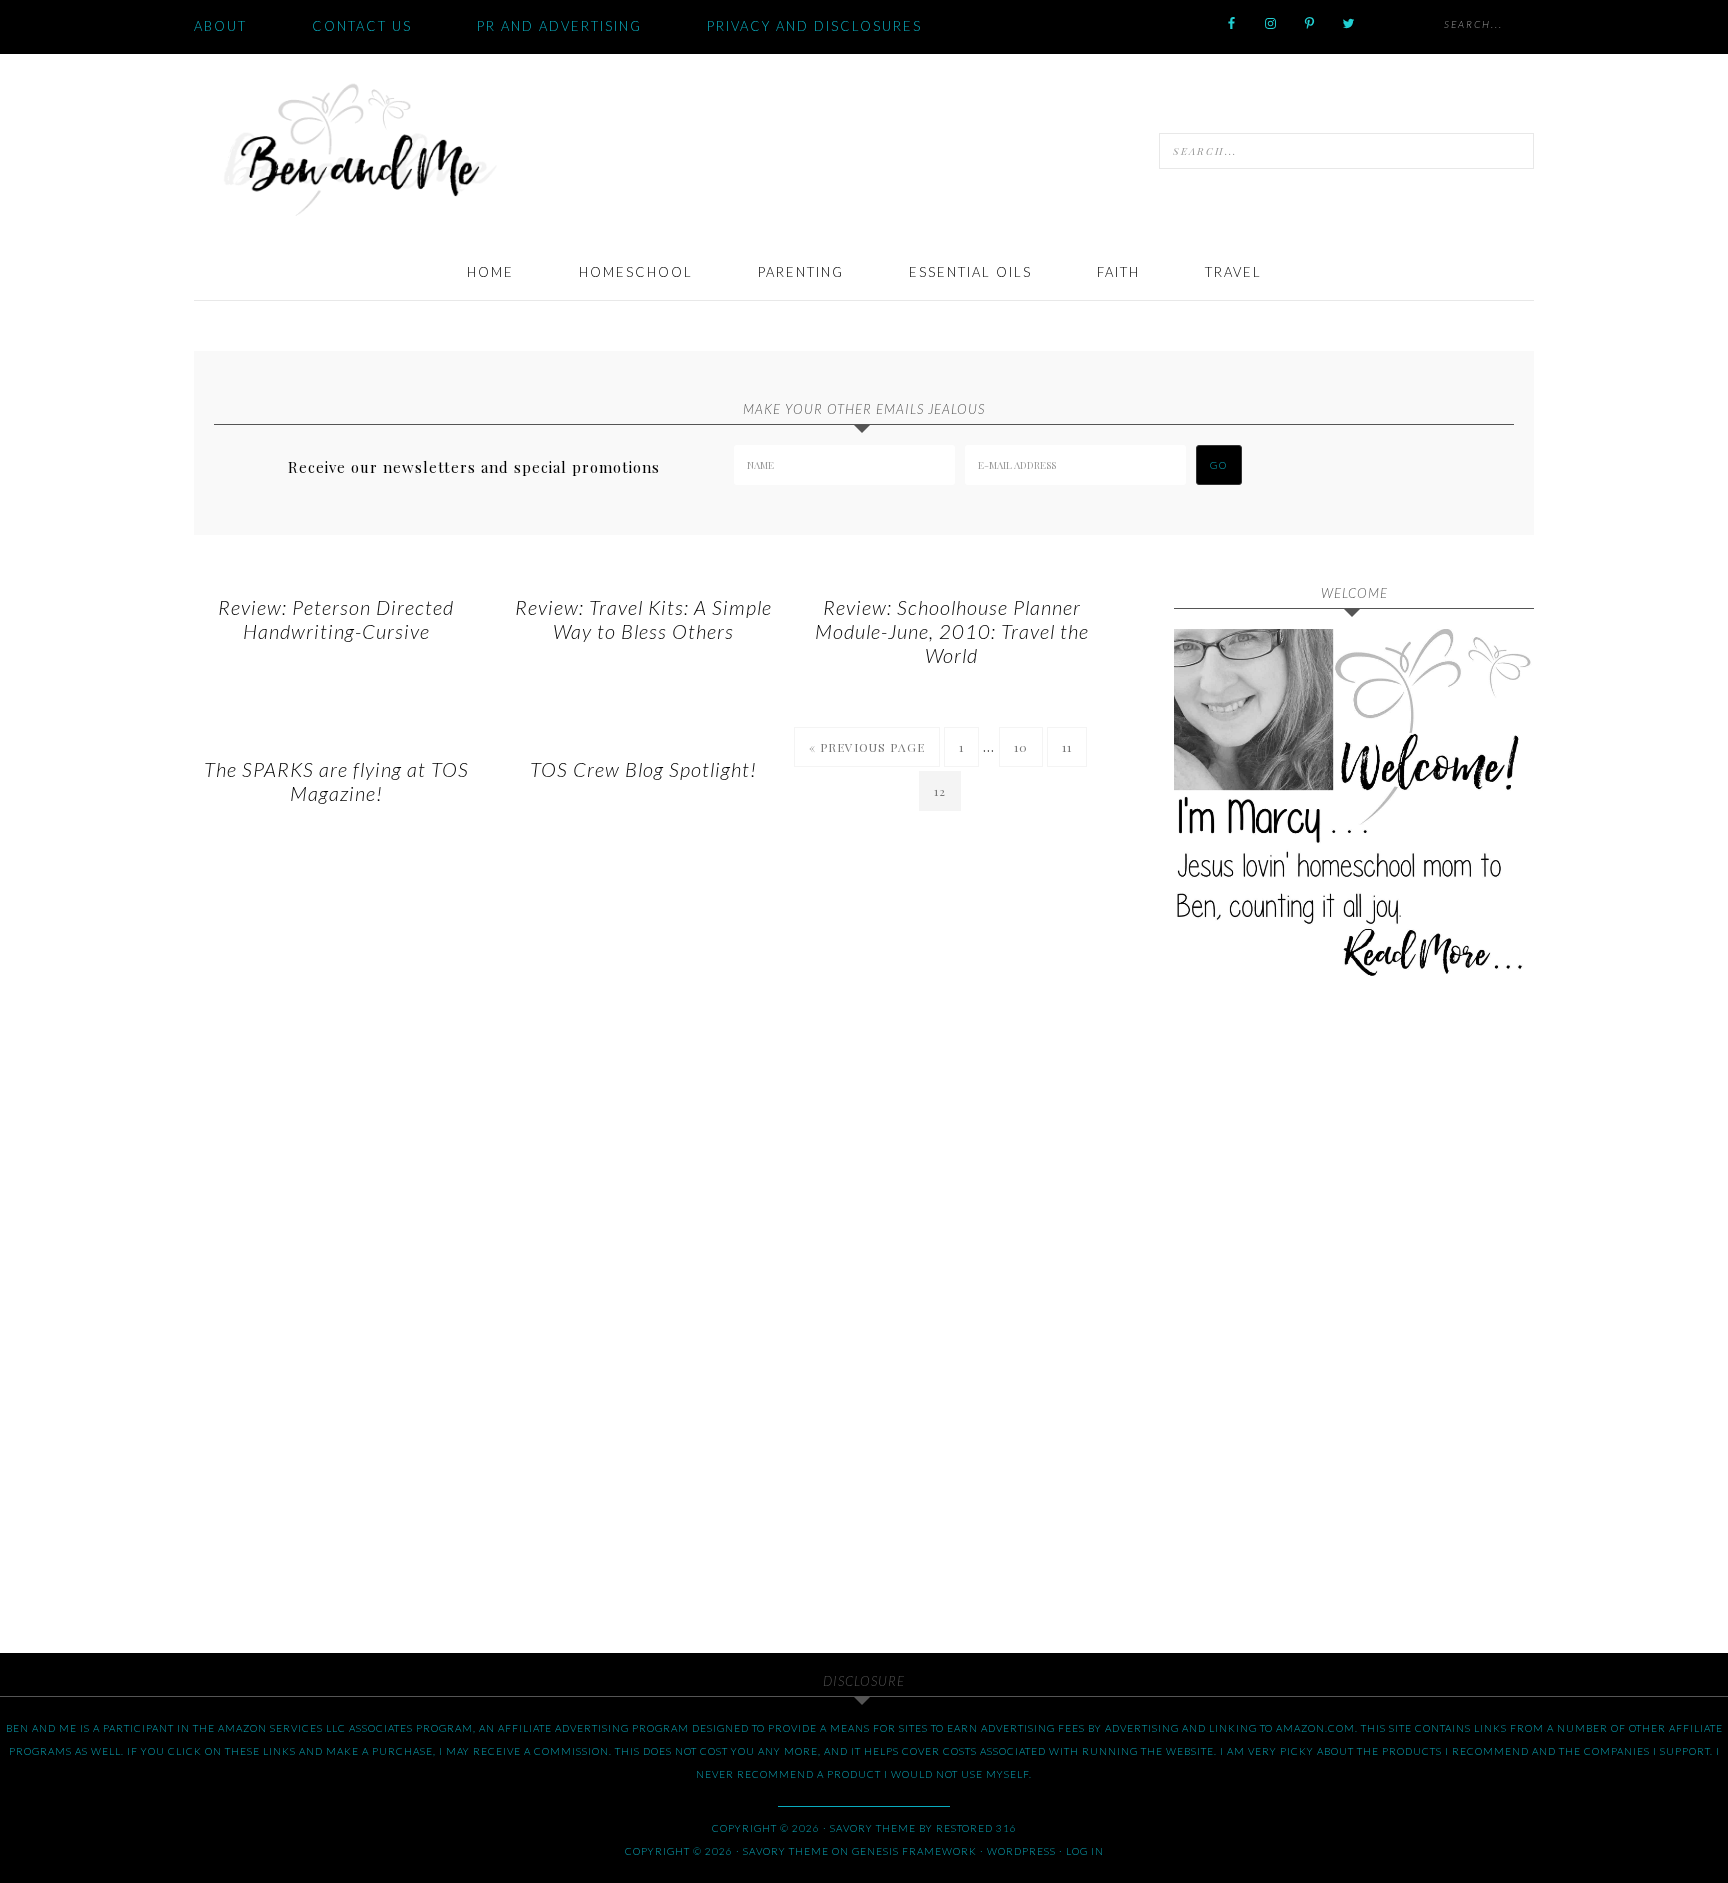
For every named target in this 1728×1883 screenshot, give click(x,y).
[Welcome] (1354, 809)
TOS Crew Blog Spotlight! (643, 769)
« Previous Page (867, 747)
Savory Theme (786, 1851)
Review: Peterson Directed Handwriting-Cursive (336, 619)
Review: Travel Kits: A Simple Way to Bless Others (643, 619)
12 (940, 791)
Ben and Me (359, 148)
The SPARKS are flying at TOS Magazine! (336, 781)
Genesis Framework (914, 1851)
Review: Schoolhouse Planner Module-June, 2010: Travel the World (952, 631)
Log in (1085, 1851)
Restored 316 (976, 1828)
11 (1067, 747)
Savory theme (873, 1828)
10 (1021, 747)
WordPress (1021, 1851)
